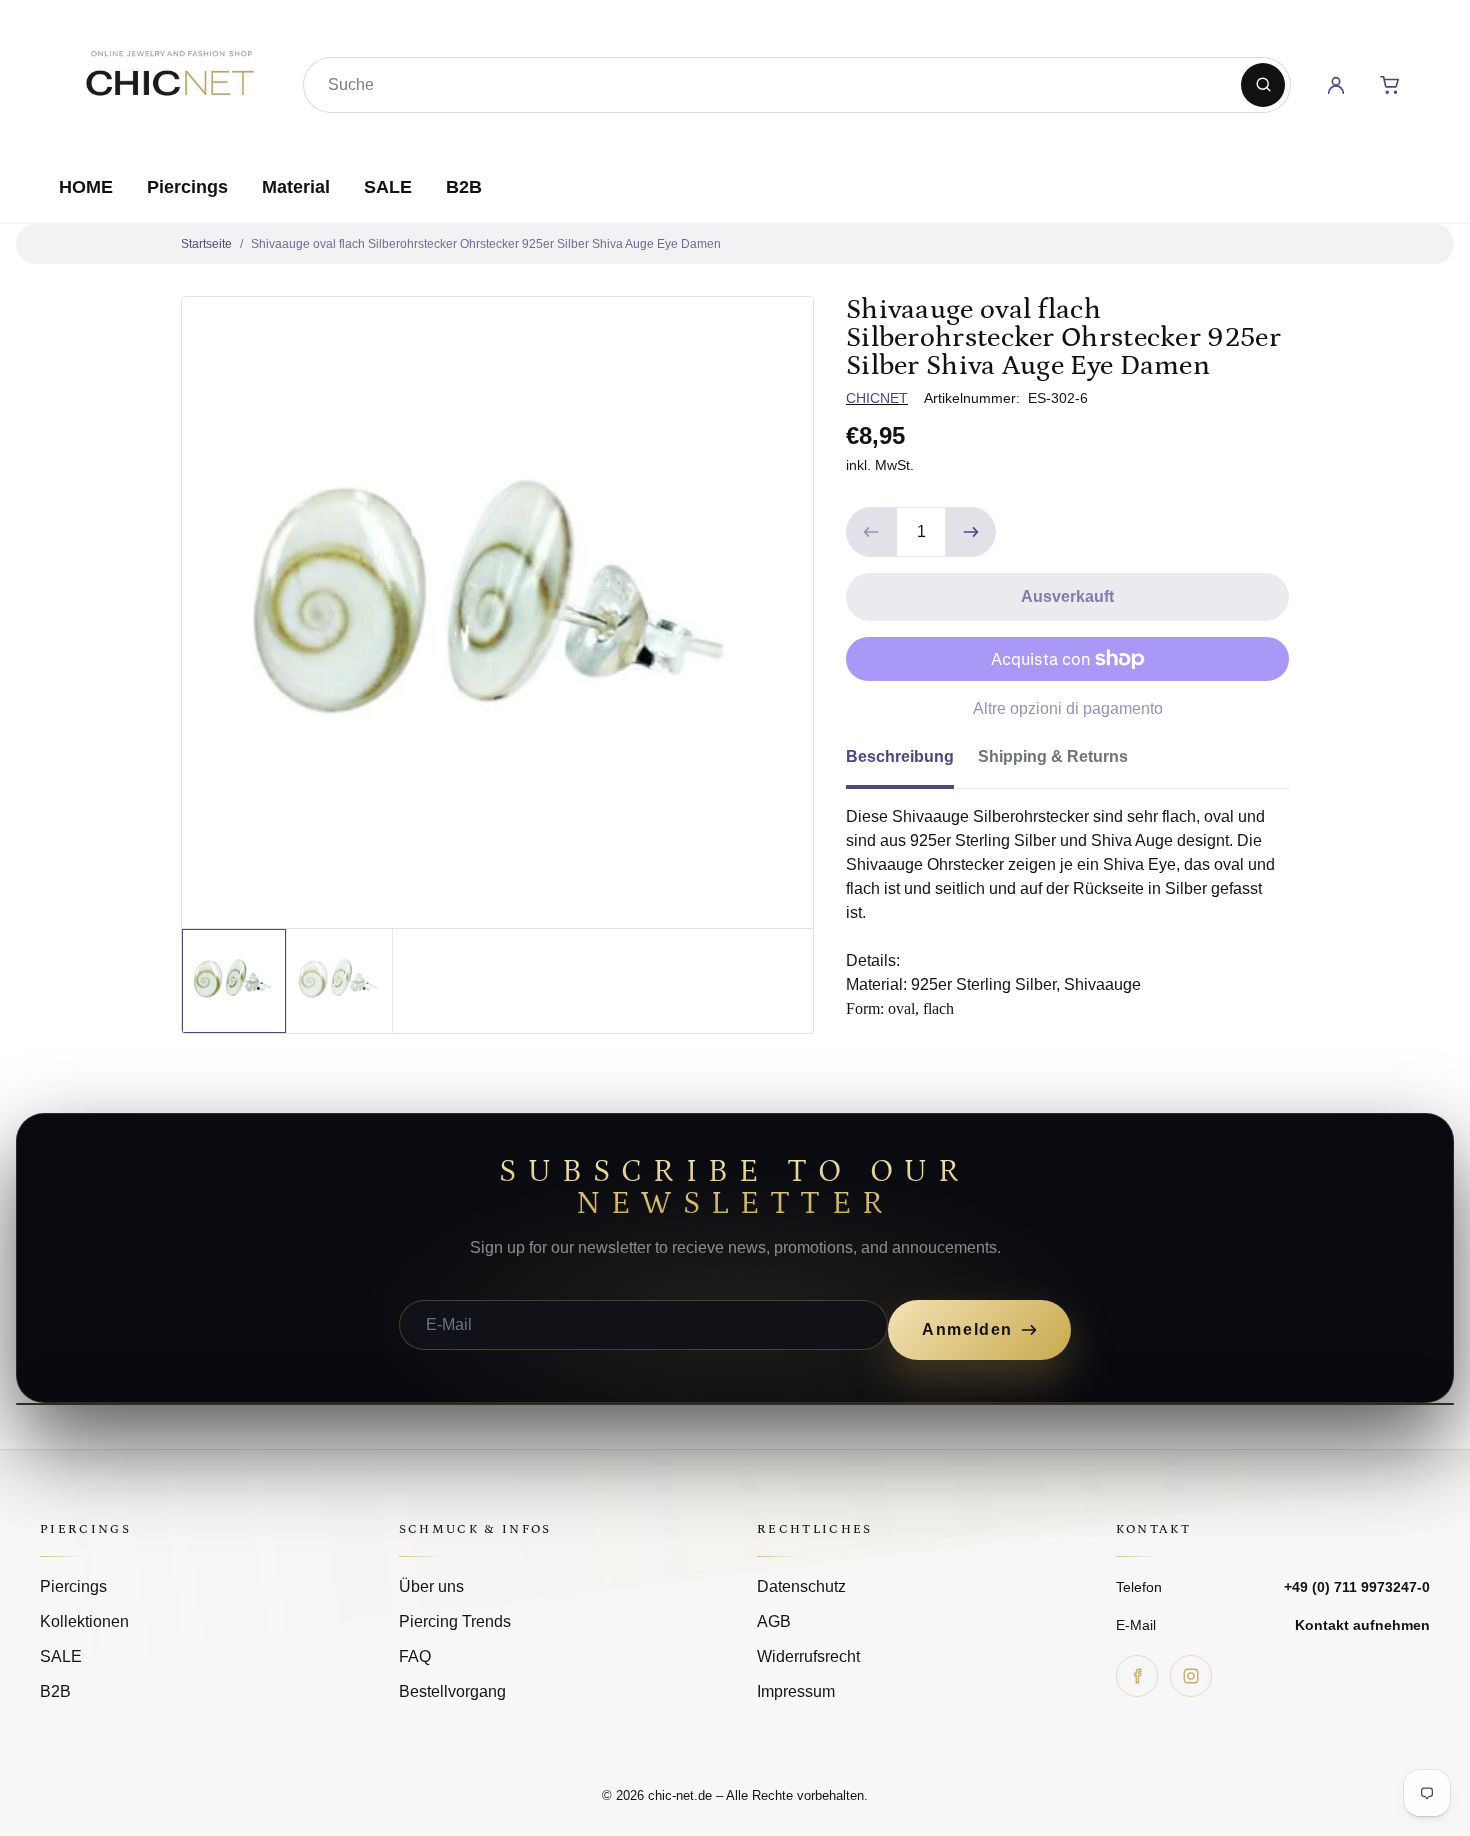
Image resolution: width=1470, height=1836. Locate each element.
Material (296, 187)
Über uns (431, 1586)
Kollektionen (84, 1621)
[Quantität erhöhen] (971, 532)
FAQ (415, 1656)
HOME (86, 187)
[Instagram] (1191, 1676)
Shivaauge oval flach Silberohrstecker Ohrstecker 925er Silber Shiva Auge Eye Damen (486, 244)
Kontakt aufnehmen (1362, 1625)
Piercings (187, 187)
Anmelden (967, 1329)
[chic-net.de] (169, 81)
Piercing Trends (455, 1621)
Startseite (206, 244)
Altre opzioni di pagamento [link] (1068, 708)
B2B (464, 187)
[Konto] (1336, 85)
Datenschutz (801, 1586)
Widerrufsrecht (808, 1656)
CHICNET (877, 398)
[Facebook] (1137, 1676)
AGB (774, 1621)
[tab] (912, 763)
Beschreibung (900, 756)
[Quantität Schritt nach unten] (871, 532)
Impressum (796, 1691)
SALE (388, 187)
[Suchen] (1263, 85)
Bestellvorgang (452, 1691)
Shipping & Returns (1053, 756)
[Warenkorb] (1390, 85)
